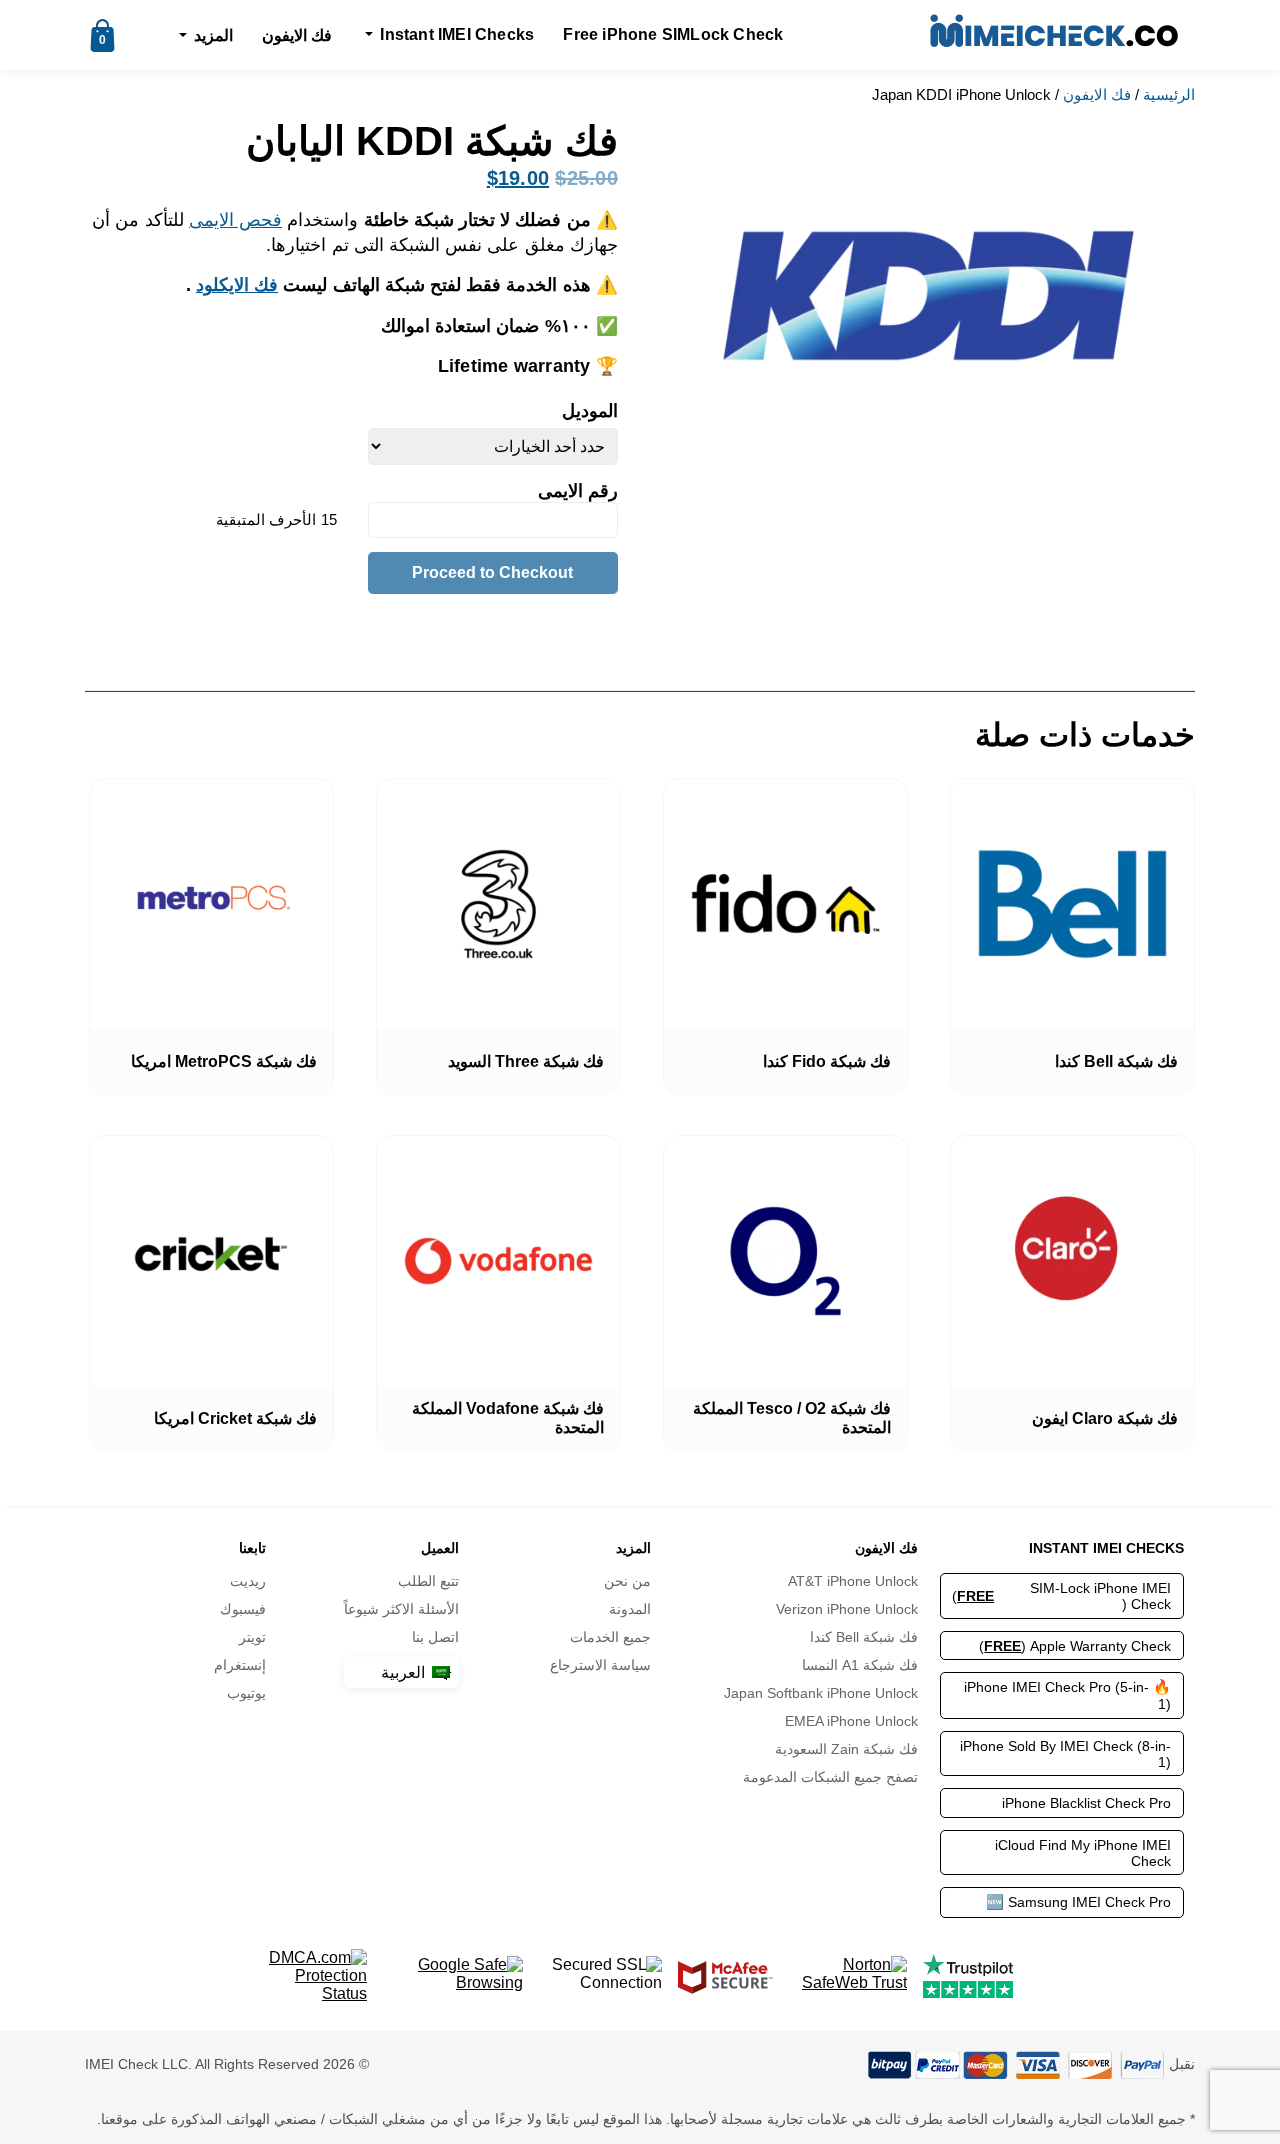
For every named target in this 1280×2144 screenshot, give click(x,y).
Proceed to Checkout (492, 572)
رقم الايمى (575, 491)
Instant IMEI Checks (457, 34)
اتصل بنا (435, 1637)
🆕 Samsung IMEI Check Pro (1078, 1902)
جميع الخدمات (610, 1637)
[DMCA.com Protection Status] (317, 1976)
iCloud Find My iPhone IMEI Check (1083, 1853)
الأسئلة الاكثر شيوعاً (401, 1609)
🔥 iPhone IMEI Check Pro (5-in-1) (1067, 1695)
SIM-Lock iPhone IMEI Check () (1061, 1596)
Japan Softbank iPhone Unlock (820, 1693)
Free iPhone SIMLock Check (673, 34)
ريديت (248, 1581)
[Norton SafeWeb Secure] (848, 1976)
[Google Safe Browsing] (453, 1976)
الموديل (590, 411)
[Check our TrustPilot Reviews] (968, 1976)
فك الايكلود (237, 285)
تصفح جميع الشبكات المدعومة (830, 1777)
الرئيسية (1169, 95)
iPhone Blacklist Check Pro (1086, 1803)
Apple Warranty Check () (1075, 1646)
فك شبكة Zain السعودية (846, 1749)
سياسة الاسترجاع (600, 1665)
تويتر (252, 1637)
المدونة (630, 1609)
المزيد (213, 35)
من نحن (627, 1581)
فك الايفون (297, 35)
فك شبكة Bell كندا (863, 1637)
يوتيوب (246, 1693)
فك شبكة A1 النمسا (859, 1665)
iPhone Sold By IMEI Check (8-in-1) (1065, 1754)
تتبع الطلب (428, 1581)
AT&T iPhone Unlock (852, 1581)
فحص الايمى (235, 220)
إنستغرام (240, 1665)
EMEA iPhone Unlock (851, 1721)
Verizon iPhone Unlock (846, 1609)
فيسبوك (243, 1609)
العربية (405, 1672)
